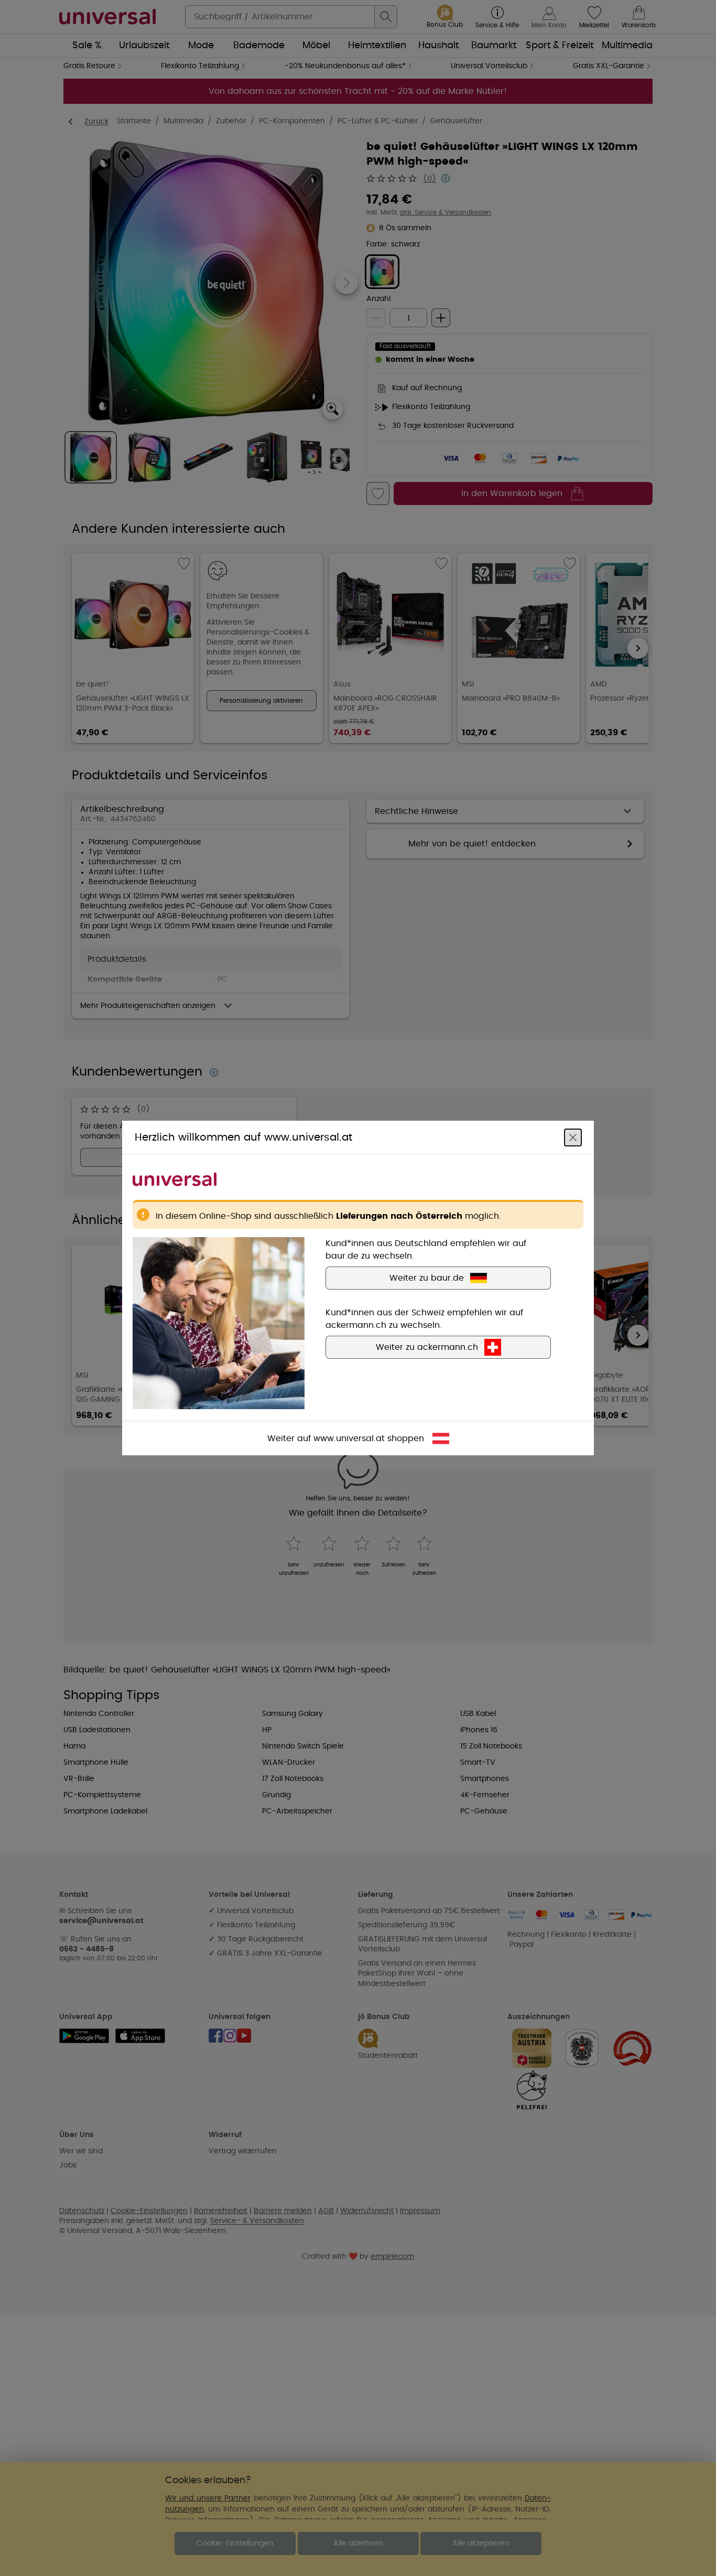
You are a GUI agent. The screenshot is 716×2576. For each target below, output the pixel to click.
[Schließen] (573, 1137)
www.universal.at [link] (349, 1439)
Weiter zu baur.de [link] (427, 1278)
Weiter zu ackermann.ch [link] (427, 1347)
